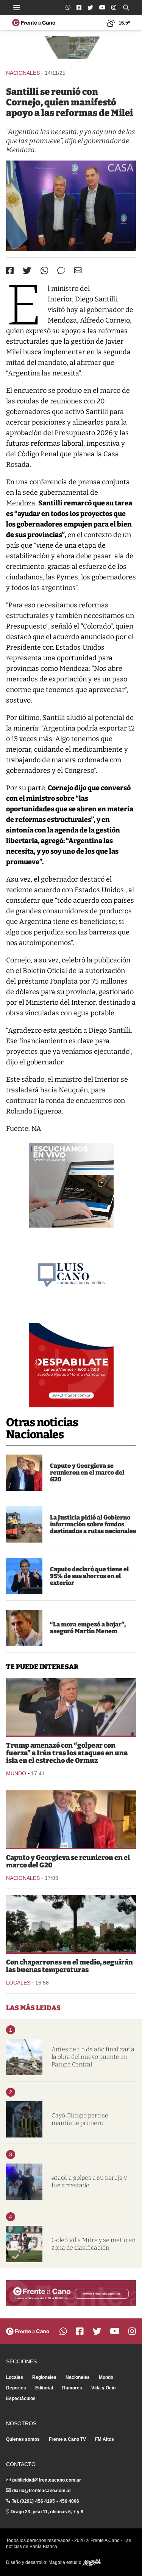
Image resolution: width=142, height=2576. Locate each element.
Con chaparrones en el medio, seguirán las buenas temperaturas (69, 1966)
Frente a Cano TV (67, 2439)
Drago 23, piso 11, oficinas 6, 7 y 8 (47, 2512)
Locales (18, 1983)
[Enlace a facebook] (79, 7)
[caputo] (24, 1576)
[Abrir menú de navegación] (17, 8)
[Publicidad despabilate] (71, 1365)
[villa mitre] (24, 2244)
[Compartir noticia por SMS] (61, 271)
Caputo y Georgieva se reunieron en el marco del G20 (87, 1473)
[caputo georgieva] (24, 1473)
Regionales (44, 2377)
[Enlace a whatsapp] (68, 7)
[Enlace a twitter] (90, 8)
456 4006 (69, 2501)
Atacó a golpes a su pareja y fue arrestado (89, 2181)
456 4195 (45, 2501)
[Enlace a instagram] (114, 7)
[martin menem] (24, 1628)
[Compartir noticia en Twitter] (27, 271)
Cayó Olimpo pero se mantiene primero (80, 2119)
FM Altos (105, 2439)
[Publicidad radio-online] (71, 1185)
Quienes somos (23, 2439)
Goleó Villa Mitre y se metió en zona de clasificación (94, 2244)
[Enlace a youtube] (102, 7)
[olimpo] (24, 2119)
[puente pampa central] (24, 2057)
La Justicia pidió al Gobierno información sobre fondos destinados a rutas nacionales (93, 1524)
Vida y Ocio (103, 2388)
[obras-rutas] (24, 1524)
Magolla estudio (66, 2562)
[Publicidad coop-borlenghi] (71, 49)
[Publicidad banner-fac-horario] (71, 2293)
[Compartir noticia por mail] (78, 270)
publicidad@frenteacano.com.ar (47, 2480)
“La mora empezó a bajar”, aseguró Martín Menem (88, 1628)
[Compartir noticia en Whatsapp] (44, 271)
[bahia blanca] (71, 1924)
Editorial (44, 2388)
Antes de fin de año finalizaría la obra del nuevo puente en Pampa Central (93, 2057)
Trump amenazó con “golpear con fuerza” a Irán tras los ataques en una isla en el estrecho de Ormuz (67, 1753)
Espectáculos (21, 2398)
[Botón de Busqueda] (126, 8)
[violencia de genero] (24, 2182)
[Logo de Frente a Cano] (34, 23)
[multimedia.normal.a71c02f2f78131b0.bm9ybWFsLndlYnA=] (71, 206)
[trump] (71, 1707)
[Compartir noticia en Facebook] (10, 270)
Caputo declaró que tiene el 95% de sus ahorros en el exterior (89, 1576)
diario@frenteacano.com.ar (42, 2491)
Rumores (72, 2388)
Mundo (16, 1773)
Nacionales (23, 73)
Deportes (16, 2388)
